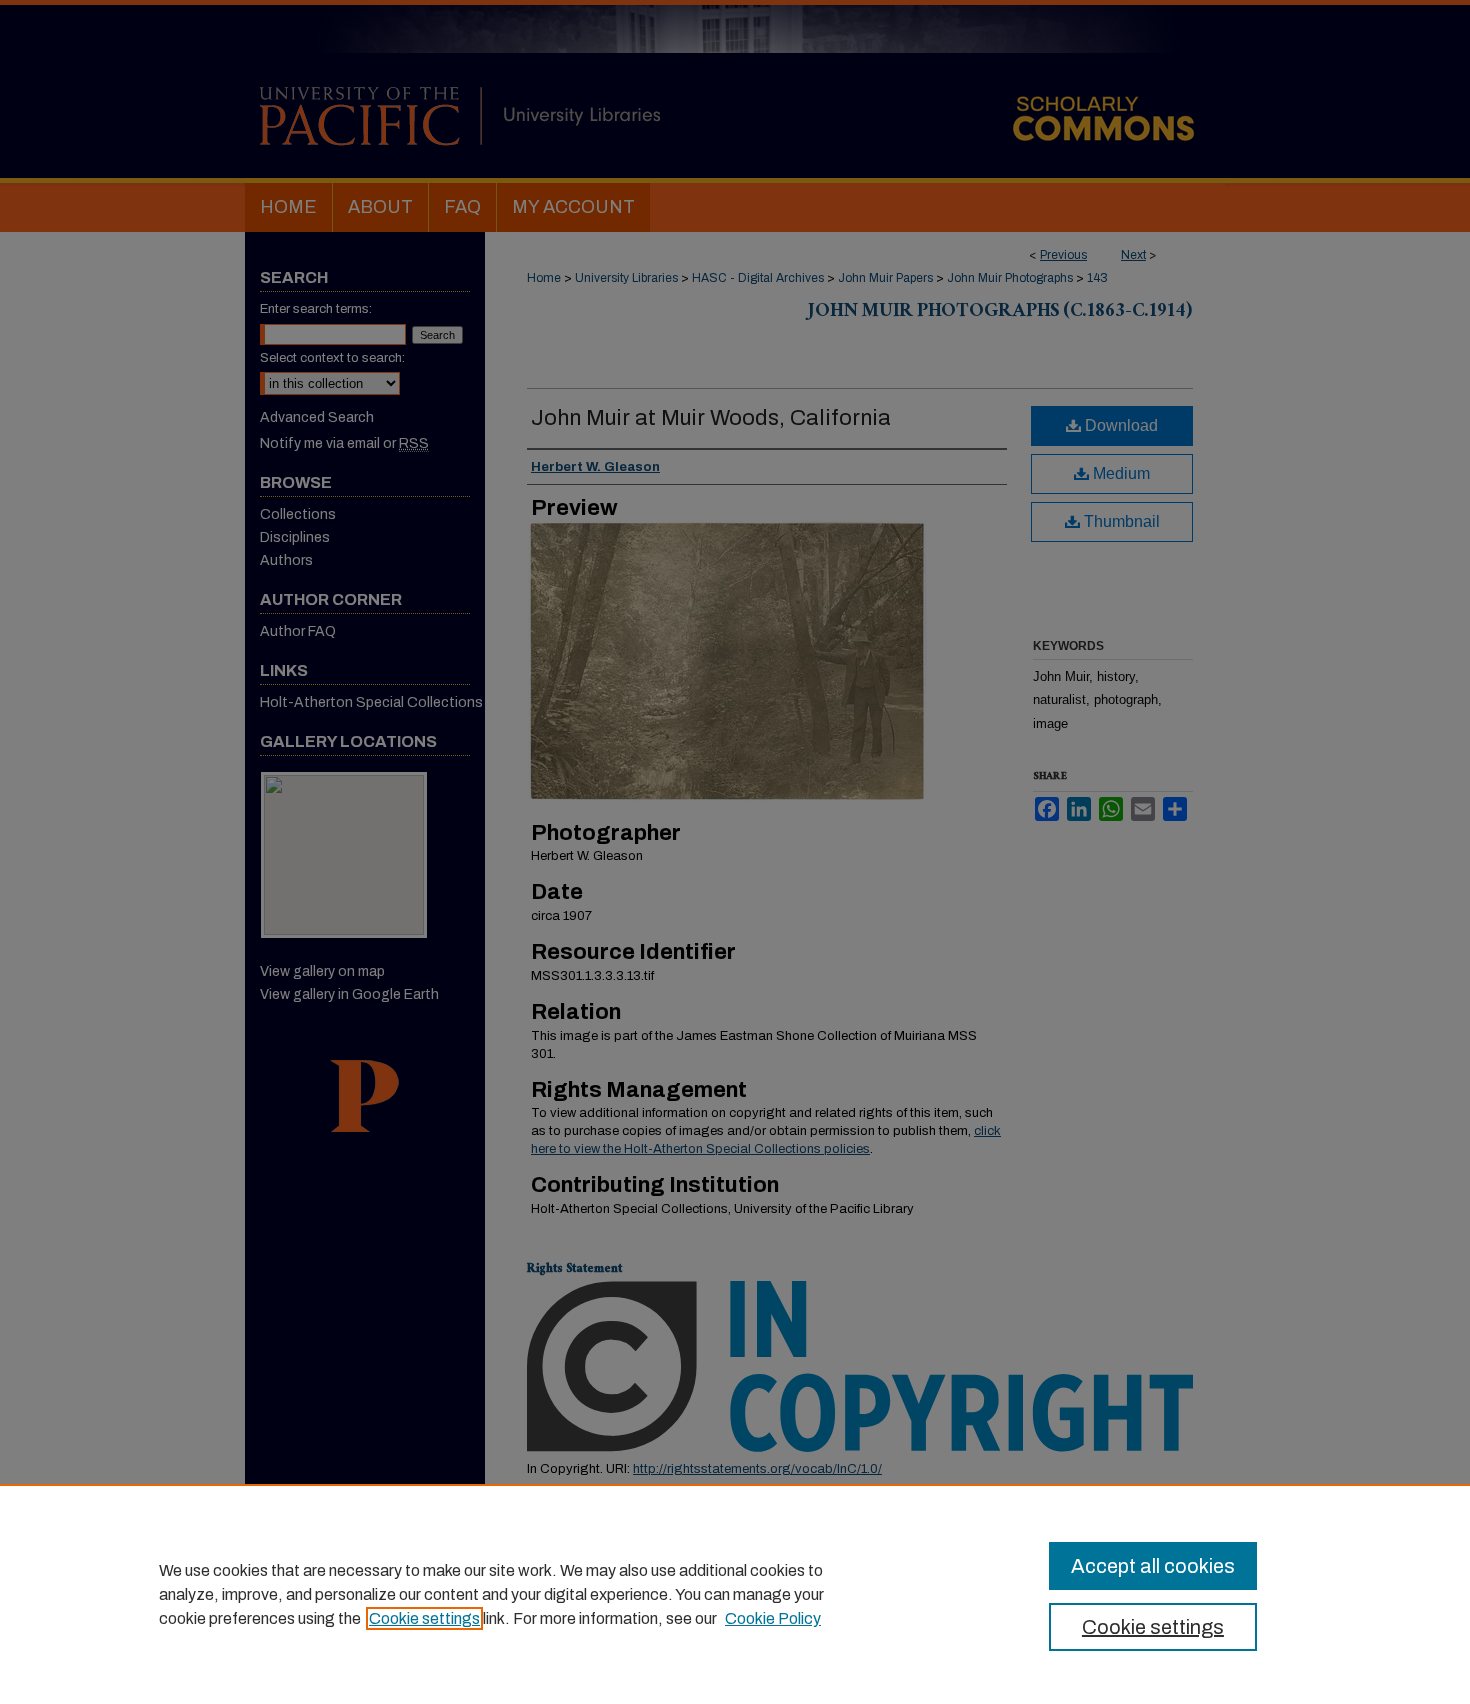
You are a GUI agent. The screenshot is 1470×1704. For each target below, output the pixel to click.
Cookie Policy (773, 1618)
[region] (735, 1594)
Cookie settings (424, 1618)
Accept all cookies (1153, 1566)
